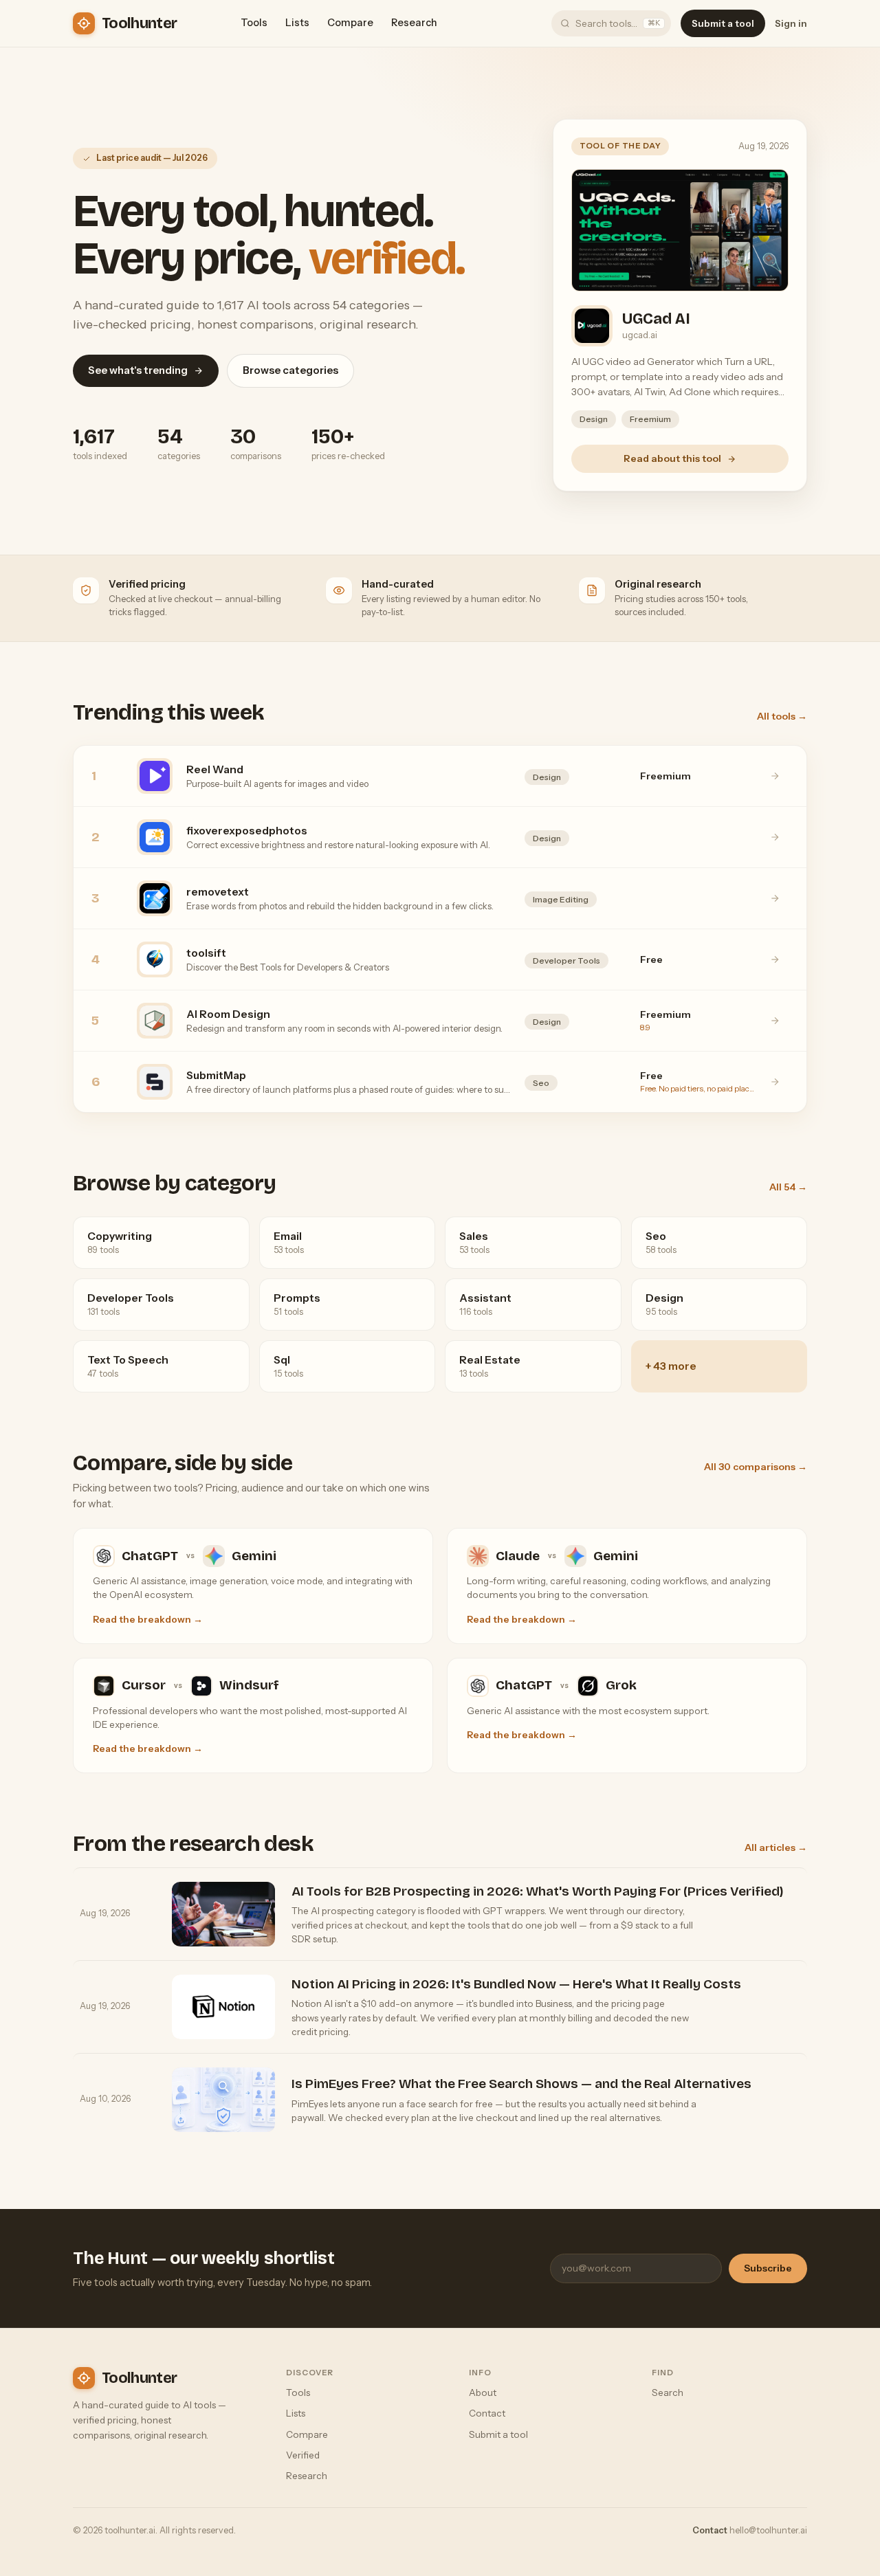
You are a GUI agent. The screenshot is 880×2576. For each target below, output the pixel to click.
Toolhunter (139, 23)
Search (668, 2392)
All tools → (782, 716)
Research (414, 23)
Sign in (791, 23)
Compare (350, 23)
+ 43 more (671, 1366)
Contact (487, 2413)
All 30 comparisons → (756, 1467)
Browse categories (290, 370)
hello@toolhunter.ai (768, 2530)
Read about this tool (672, 458)
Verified (303, 2455)
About (483, 2392)
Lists (297, 23)
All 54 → (788, 1187)
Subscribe (768, 2268)
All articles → (776, 1847)
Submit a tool (723, 23)
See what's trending (138, 370)
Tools (254, 23)
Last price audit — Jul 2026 (152, 158)
